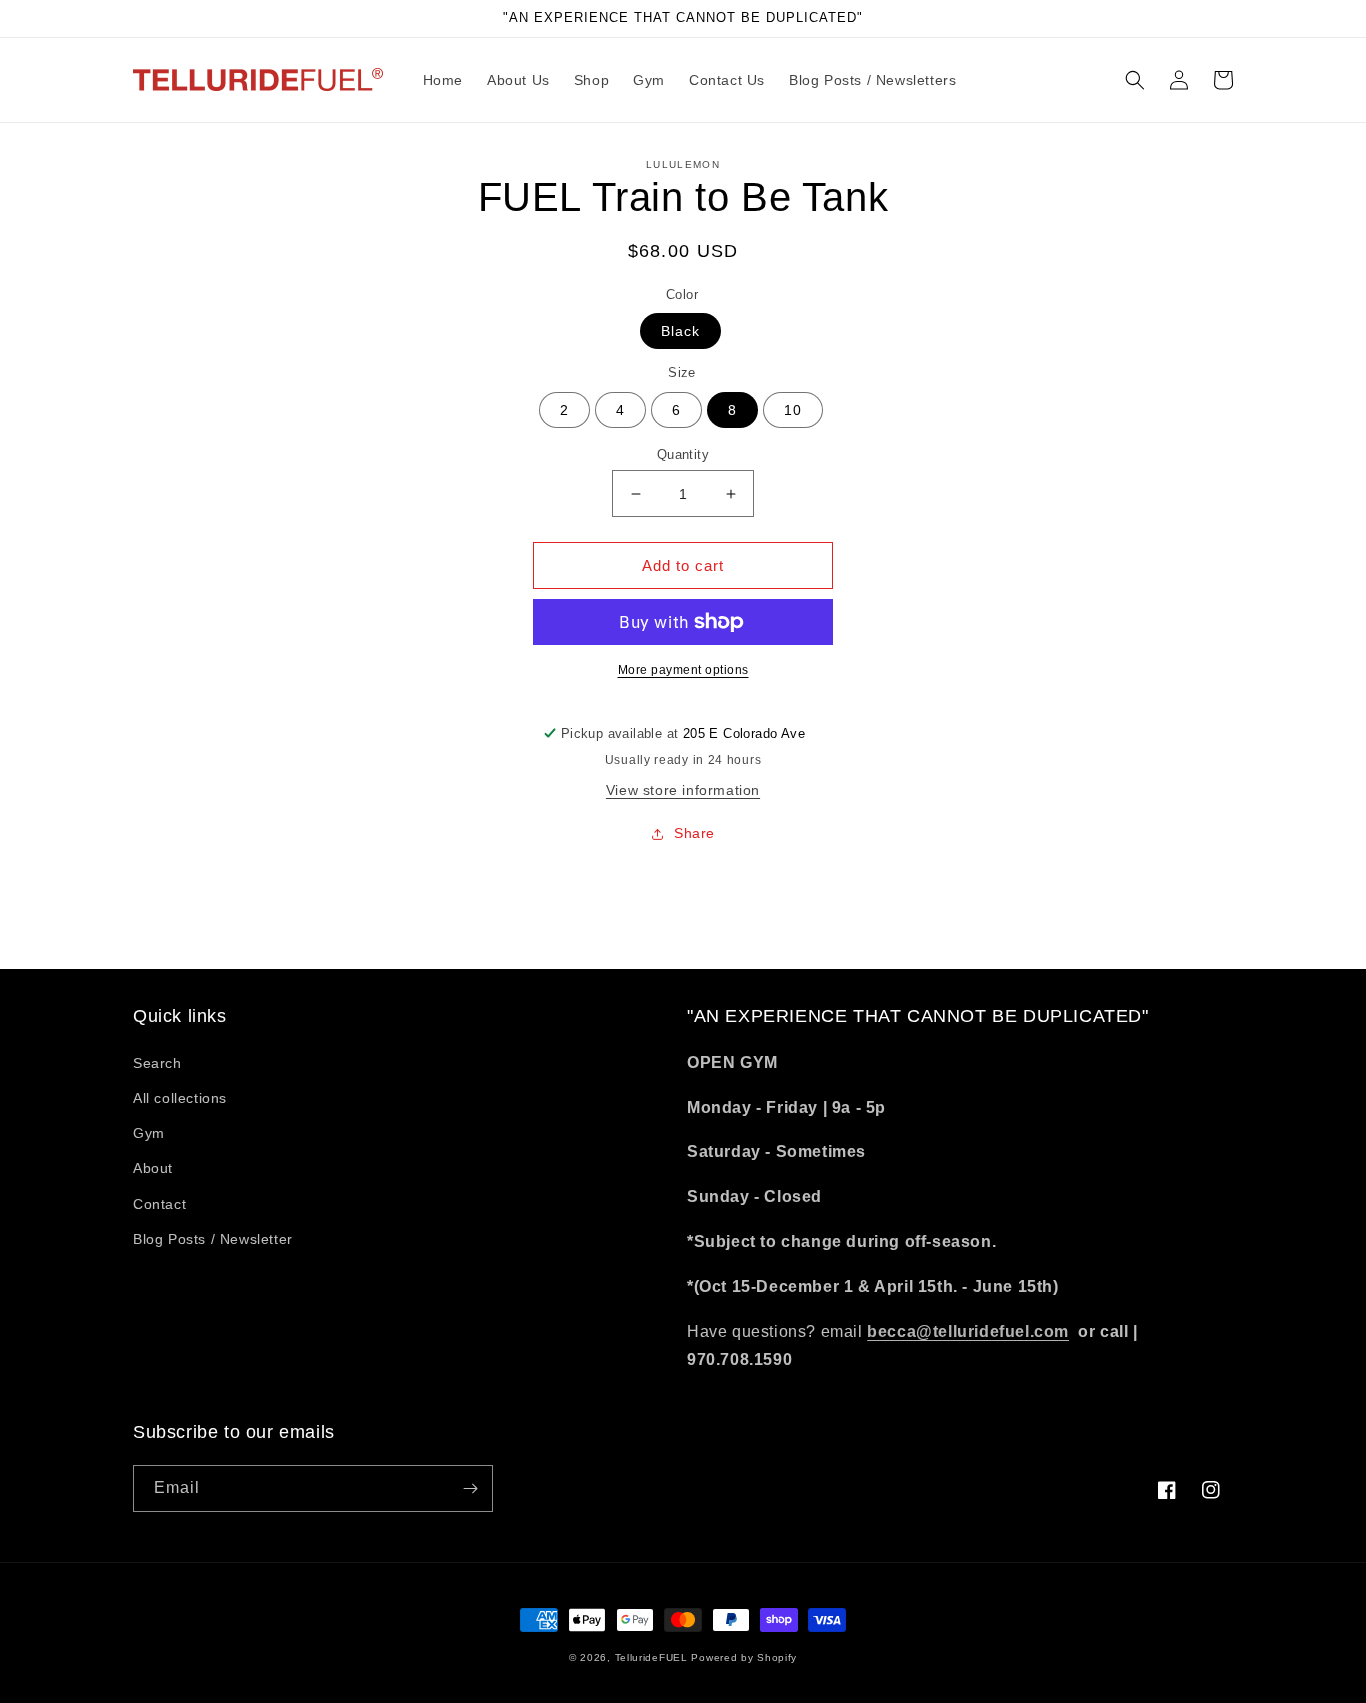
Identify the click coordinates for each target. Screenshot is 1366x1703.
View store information (683, 790)
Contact (159, 1204)
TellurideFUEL (651, 1657)
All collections (180, 1098)
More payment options (683, 670)
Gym (149, 1133)
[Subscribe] (470, 1488)
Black (680, 331)
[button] (1135, 80)
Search (157, 1063)
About (153, 1168)
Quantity (683, 454)
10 (793, 410)
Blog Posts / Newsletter (213, 1239)
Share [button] (694, 833)
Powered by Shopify (744, 1657)
